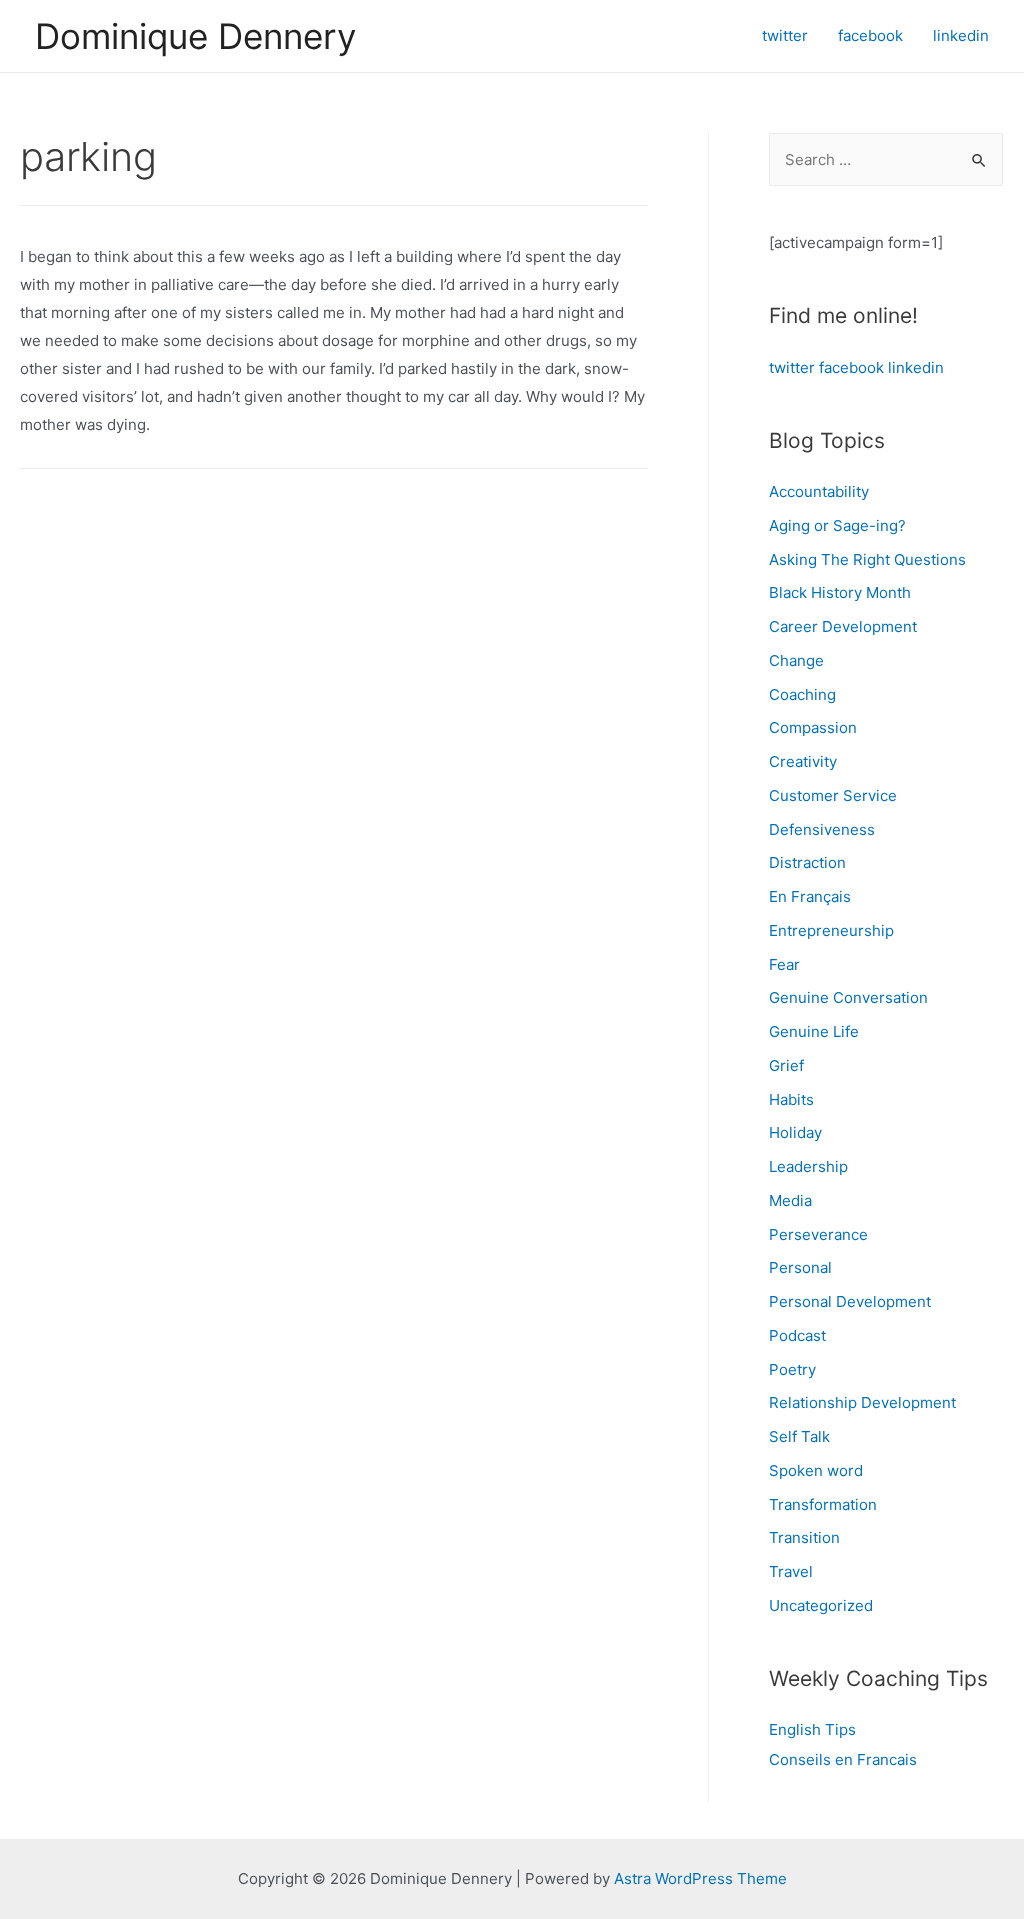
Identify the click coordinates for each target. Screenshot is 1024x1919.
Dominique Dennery (195, 36)
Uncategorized (821, 1605)
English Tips (812, 1729)
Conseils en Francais (843, 1759)
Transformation (823, 1504)
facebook (851, 367)
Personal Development (850, 1301)
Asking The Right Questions (867, 559)
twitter (792, 367)
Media (790, 1200)
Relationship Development (862, 1402)
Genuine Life (814, 1031)
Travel (791, 1571)
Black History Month (840, 592)
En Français (810, 896)
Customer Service (833, 795)
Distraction (807, 862)
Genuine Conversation (848, 997)
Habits (791, 1099)
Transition (804, 1537)
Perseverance (818, 1234)
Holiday (795, 1132)
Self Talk (799, 1436)
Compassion (813, 727)
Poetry (792, 1369)
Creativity (803, 761)
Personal (800, 1267)
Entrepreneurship (831, 930)
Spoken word (816, 1470)
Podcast (797, 1335)
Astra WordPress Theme (700, 1878)
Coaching (802, 694)
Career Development (843, 626)
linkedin (916, 367)
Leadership (808, 1166)
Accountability (819, 491)
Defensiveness (822, 829)
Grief (786, 1065)
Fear (784, 964)
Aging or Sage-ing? (837, 525)
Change (796, 660)
